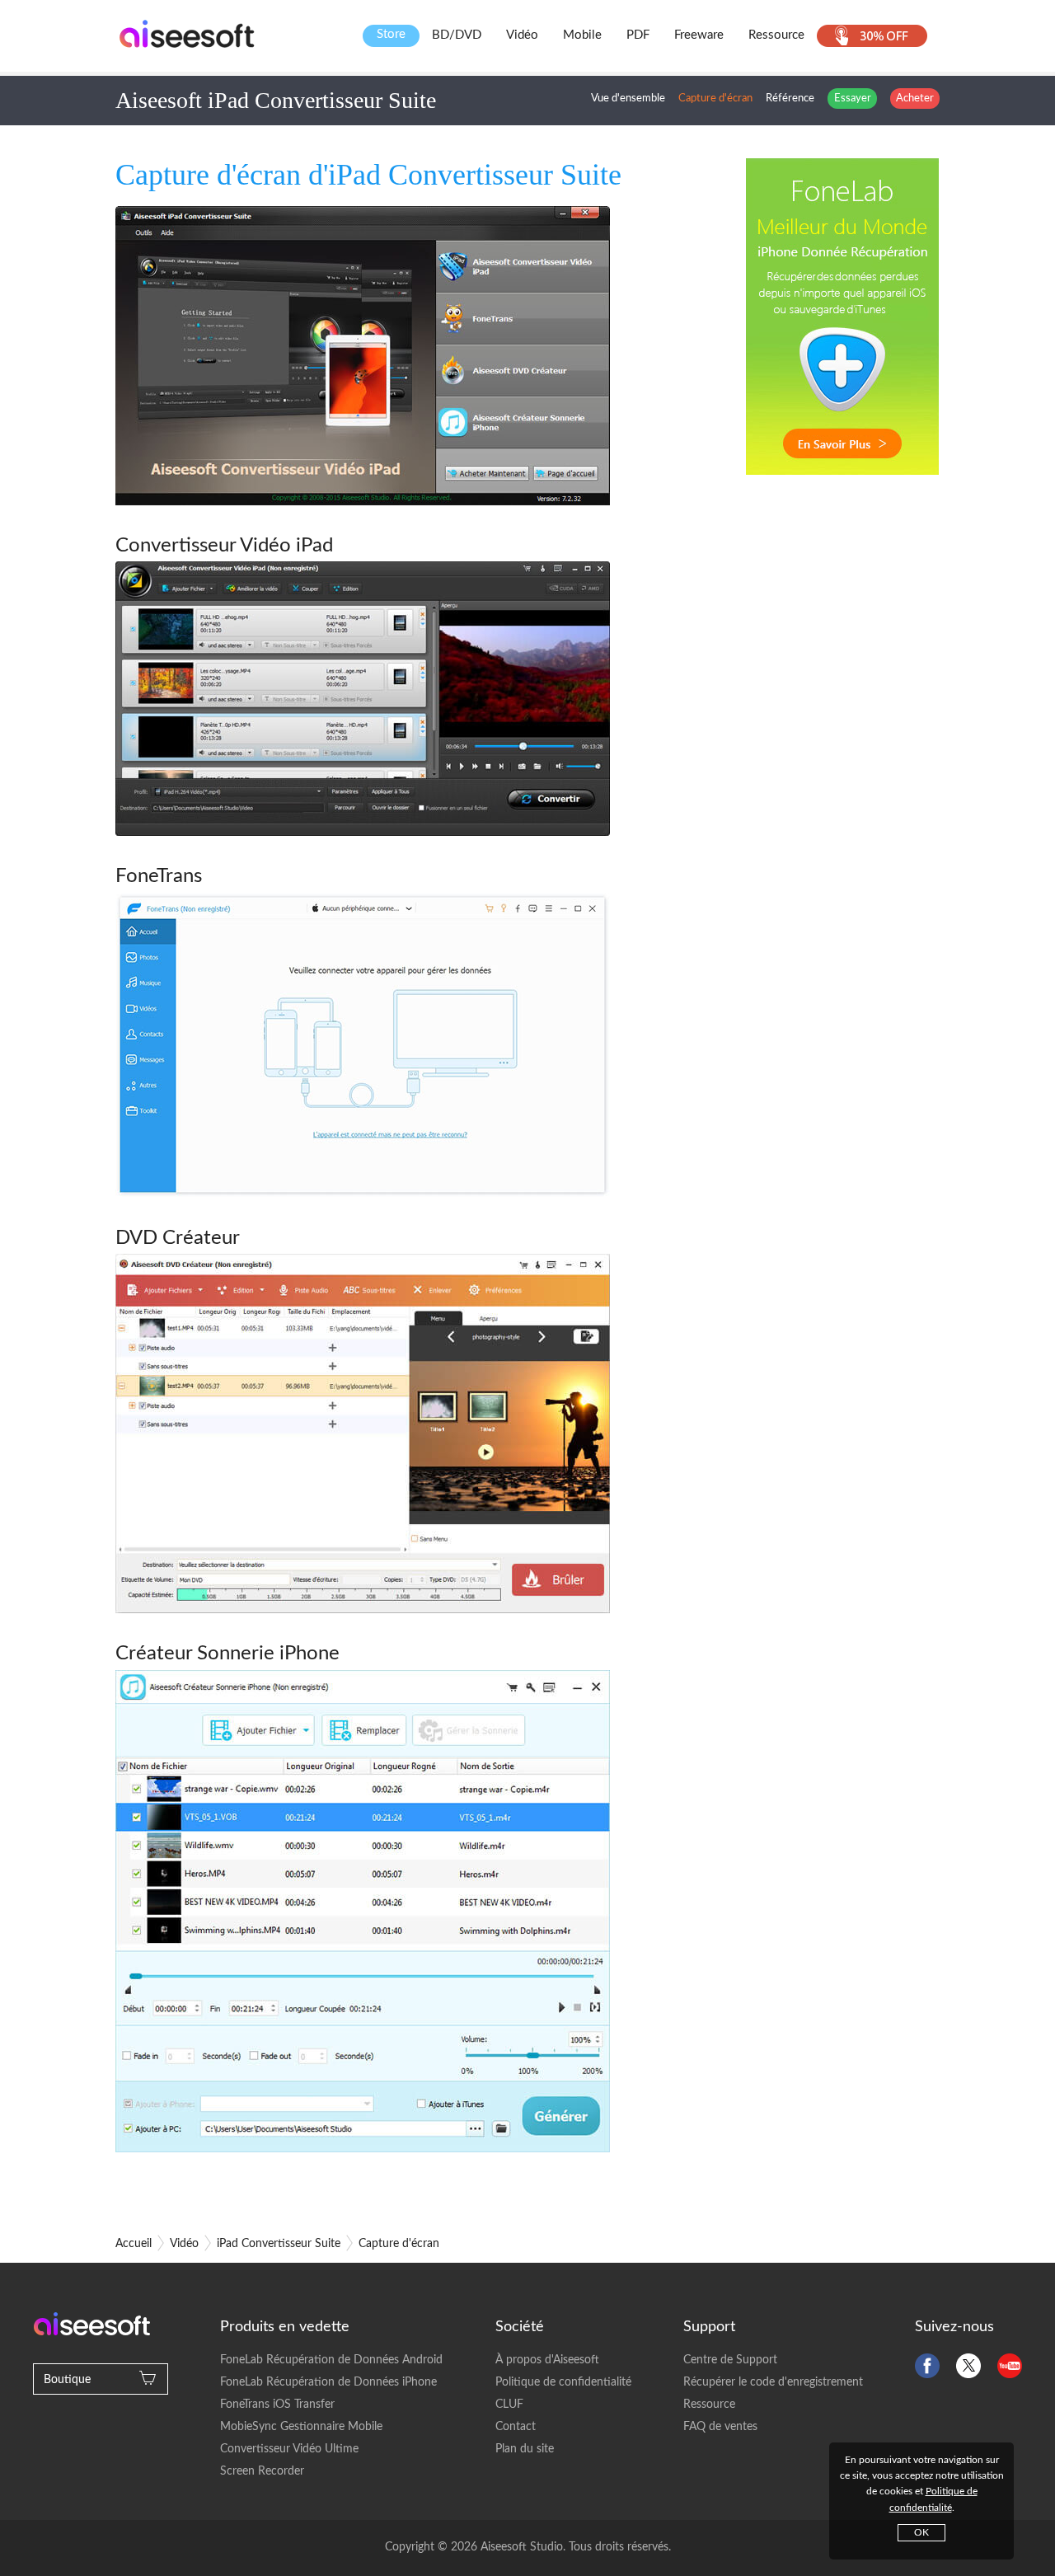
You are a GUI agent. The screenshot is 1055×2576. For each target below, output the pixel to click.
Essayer (853, 99)
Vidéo (522, 35)
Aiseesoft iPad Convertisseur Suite (276, 100)
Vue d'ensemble (628, 99)
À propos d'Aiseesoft (547, 2360)
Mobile (582, 35)
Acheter (915, 99)
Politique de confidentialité (563, 2382)
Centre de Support (730, 2360)
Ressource (776, 35)
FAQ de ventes (720, 2427)
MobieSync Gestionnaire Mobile (301, 2427)
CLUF (509, 2405)
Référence (790, 99)
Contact (516, 2427)
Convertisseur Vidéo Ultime (289, 2449)
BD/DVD (457, 35)
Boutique (67, 2380)
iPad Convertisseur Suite (279, 2244)
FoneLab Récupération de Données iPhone (328, 2382)
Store (391, 34)
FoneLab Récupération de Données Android (331, 2360)
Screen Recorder (262, 2471)
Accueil (134, 2244)
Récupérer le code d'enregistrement (773, 2382)
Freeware (699, 35)
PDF (638, 35)
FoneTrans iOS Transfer (277, 2405)
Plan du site (525, 2449)
